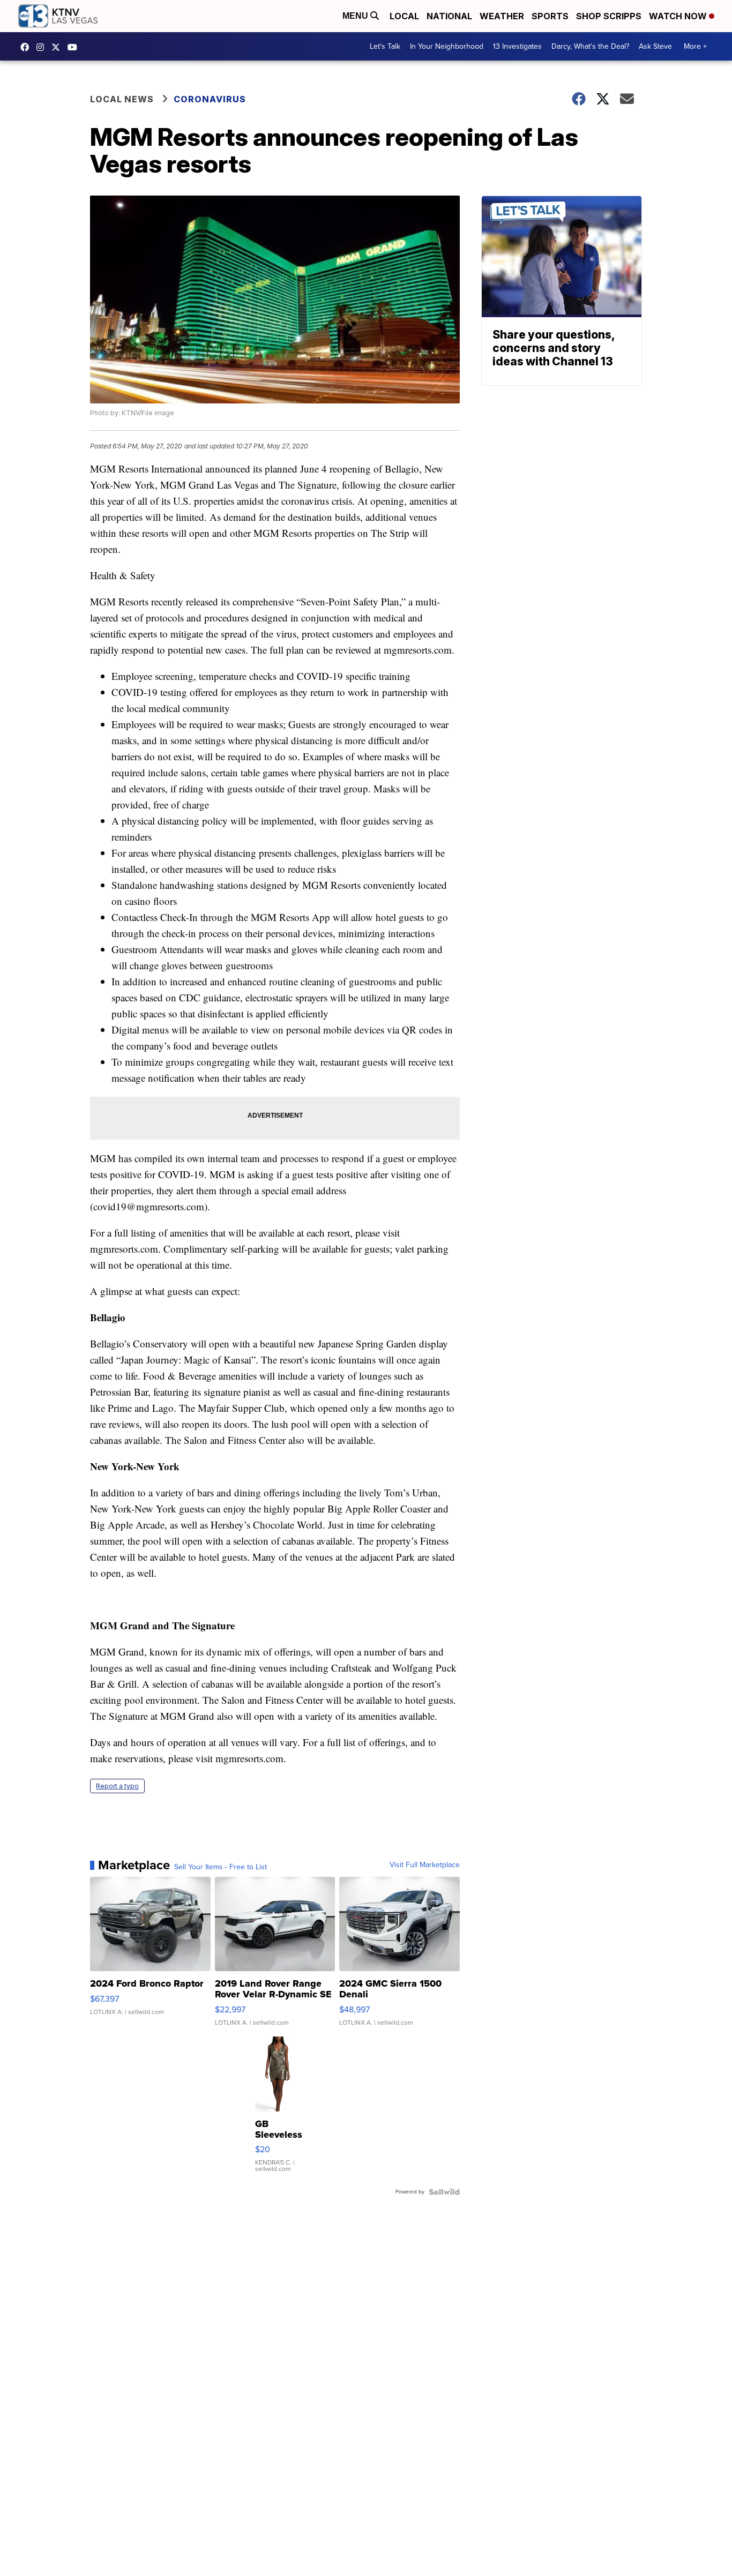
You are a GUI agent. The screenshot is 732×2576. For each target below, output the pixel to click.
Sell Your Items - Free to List (221, 1867)
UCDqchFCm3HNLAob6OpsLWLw (75, 47)
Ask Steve (655, 46)
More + (695, 46)
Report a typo (117, 1786)
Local (404, 16)
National (449, 16)
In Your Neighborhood (447, 46)
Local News (122, 99)
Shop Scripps (609, 16)
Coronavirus (210, 99)
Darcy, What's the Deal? (590, 46)
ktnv (43, 47)
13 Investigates (517, 46)
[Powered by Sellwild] (444, 2192)
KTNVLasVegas (27, 47)
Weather (502, 16)
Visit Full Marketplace (425, 1865)
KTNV (58, 47)
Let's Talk (385, 46)
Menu (356, 16)
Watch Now (679, 16)
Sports (550, 16)
